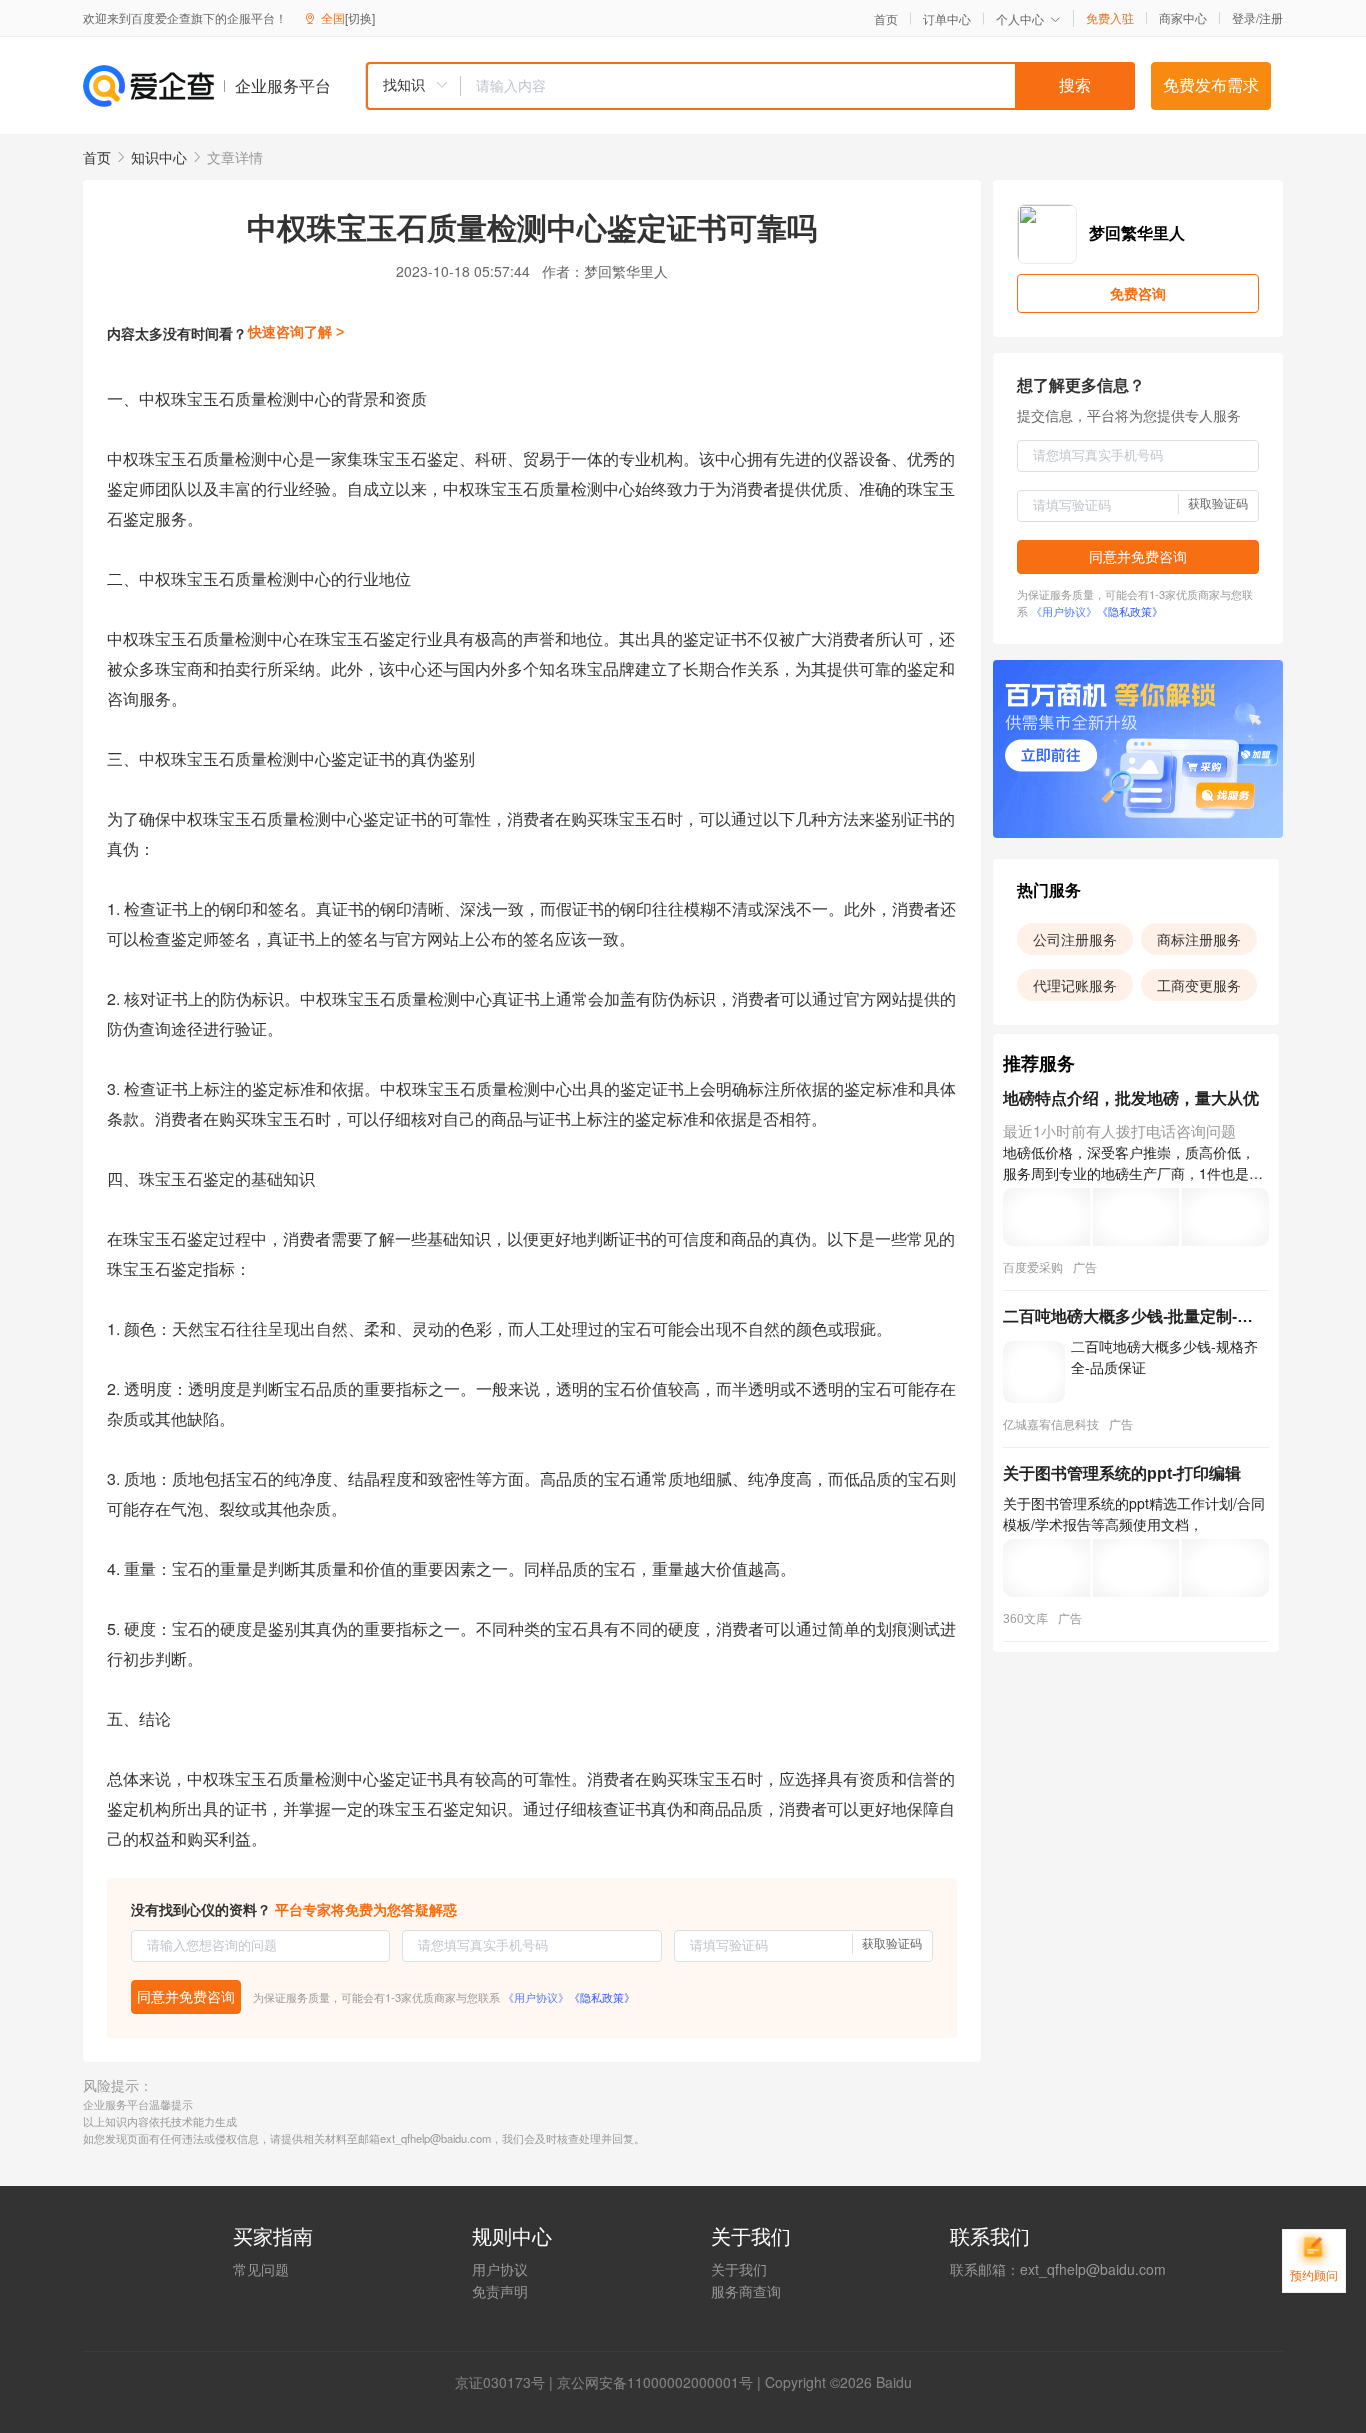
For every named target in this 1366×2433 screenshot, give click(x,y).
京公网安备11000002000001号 (655, 2382)
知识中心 (159, 157)
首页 (886, 19)
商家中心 (1183, 18)
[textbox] (798, 86)
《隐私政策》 (602, 1997)
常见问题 (261, 2269)
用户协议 (500, 2269)
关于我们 (739, 2269)
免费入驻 (1110, 18)
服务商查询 (746, 2291)
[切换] (360, 17)
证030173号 (507, 2382)
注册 (1271, 17)
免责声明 (500, 2291)
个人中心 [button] (1020, 18)
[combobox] (750, 86)
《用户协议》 (536, 1997)
